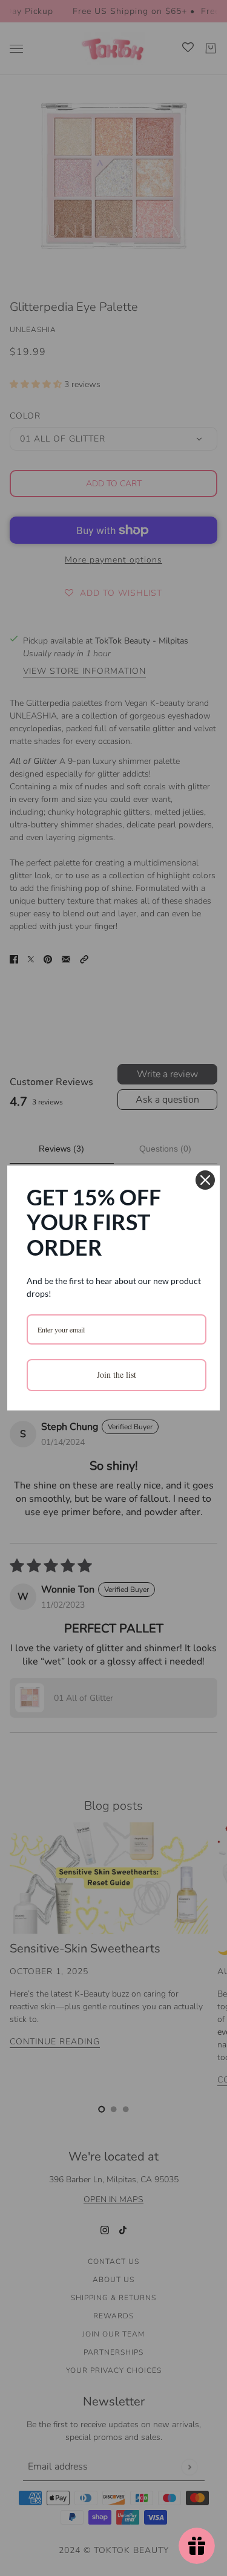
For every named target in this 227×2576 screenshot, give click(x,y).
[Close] (205, 1180)
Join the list (117, 1374)
